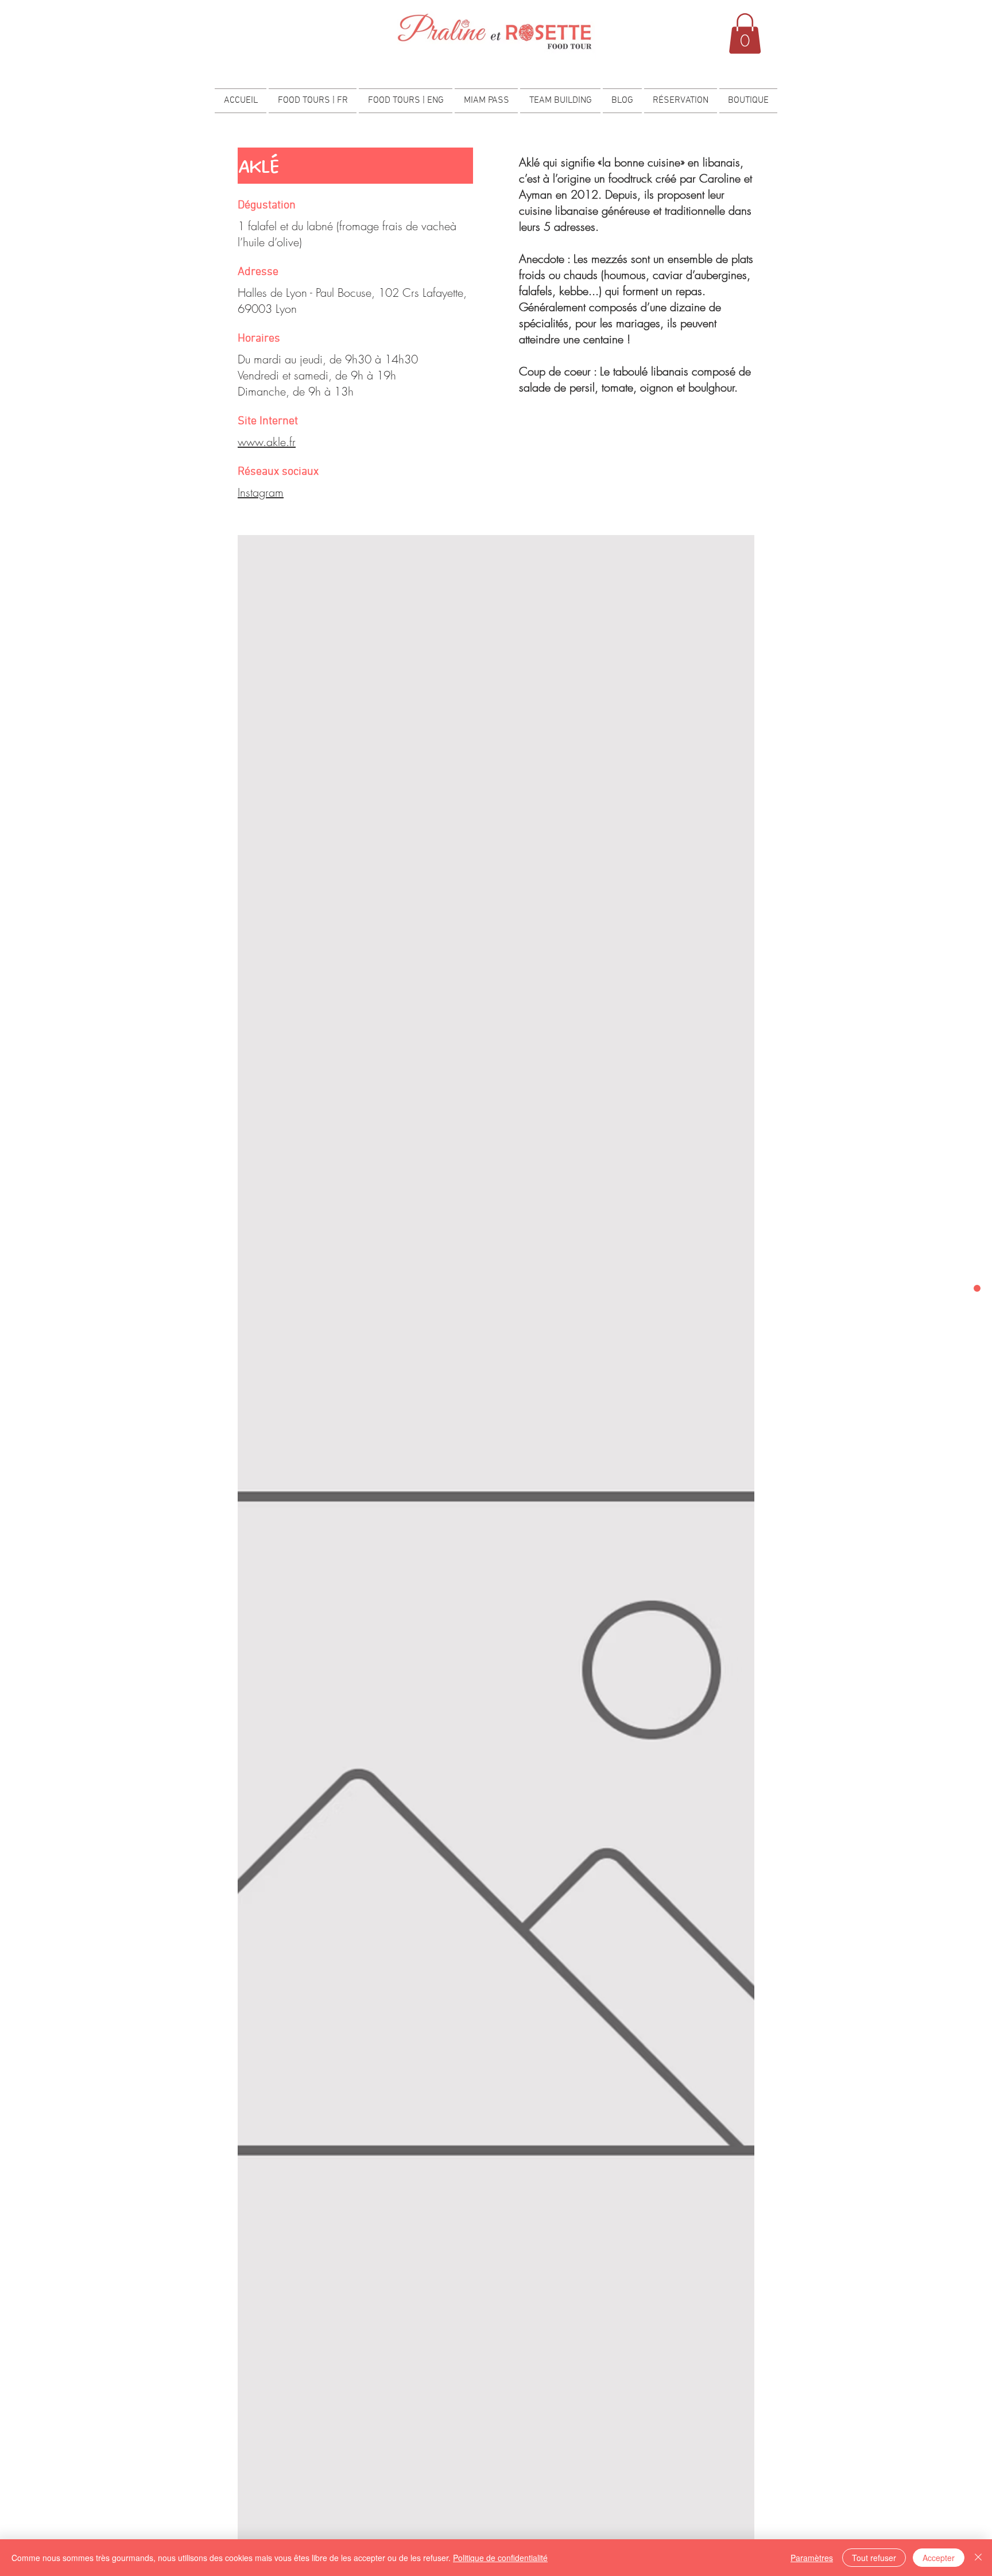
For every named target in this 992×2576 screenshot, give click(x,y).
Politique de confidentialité (500, 2558)
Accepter (939, 2558)
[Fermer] (978, 2558)
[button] (745, 34)
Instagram (261, 492)
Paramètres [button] (812, 2558)
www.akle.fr (267, 442)
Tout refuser (874, 2558)
